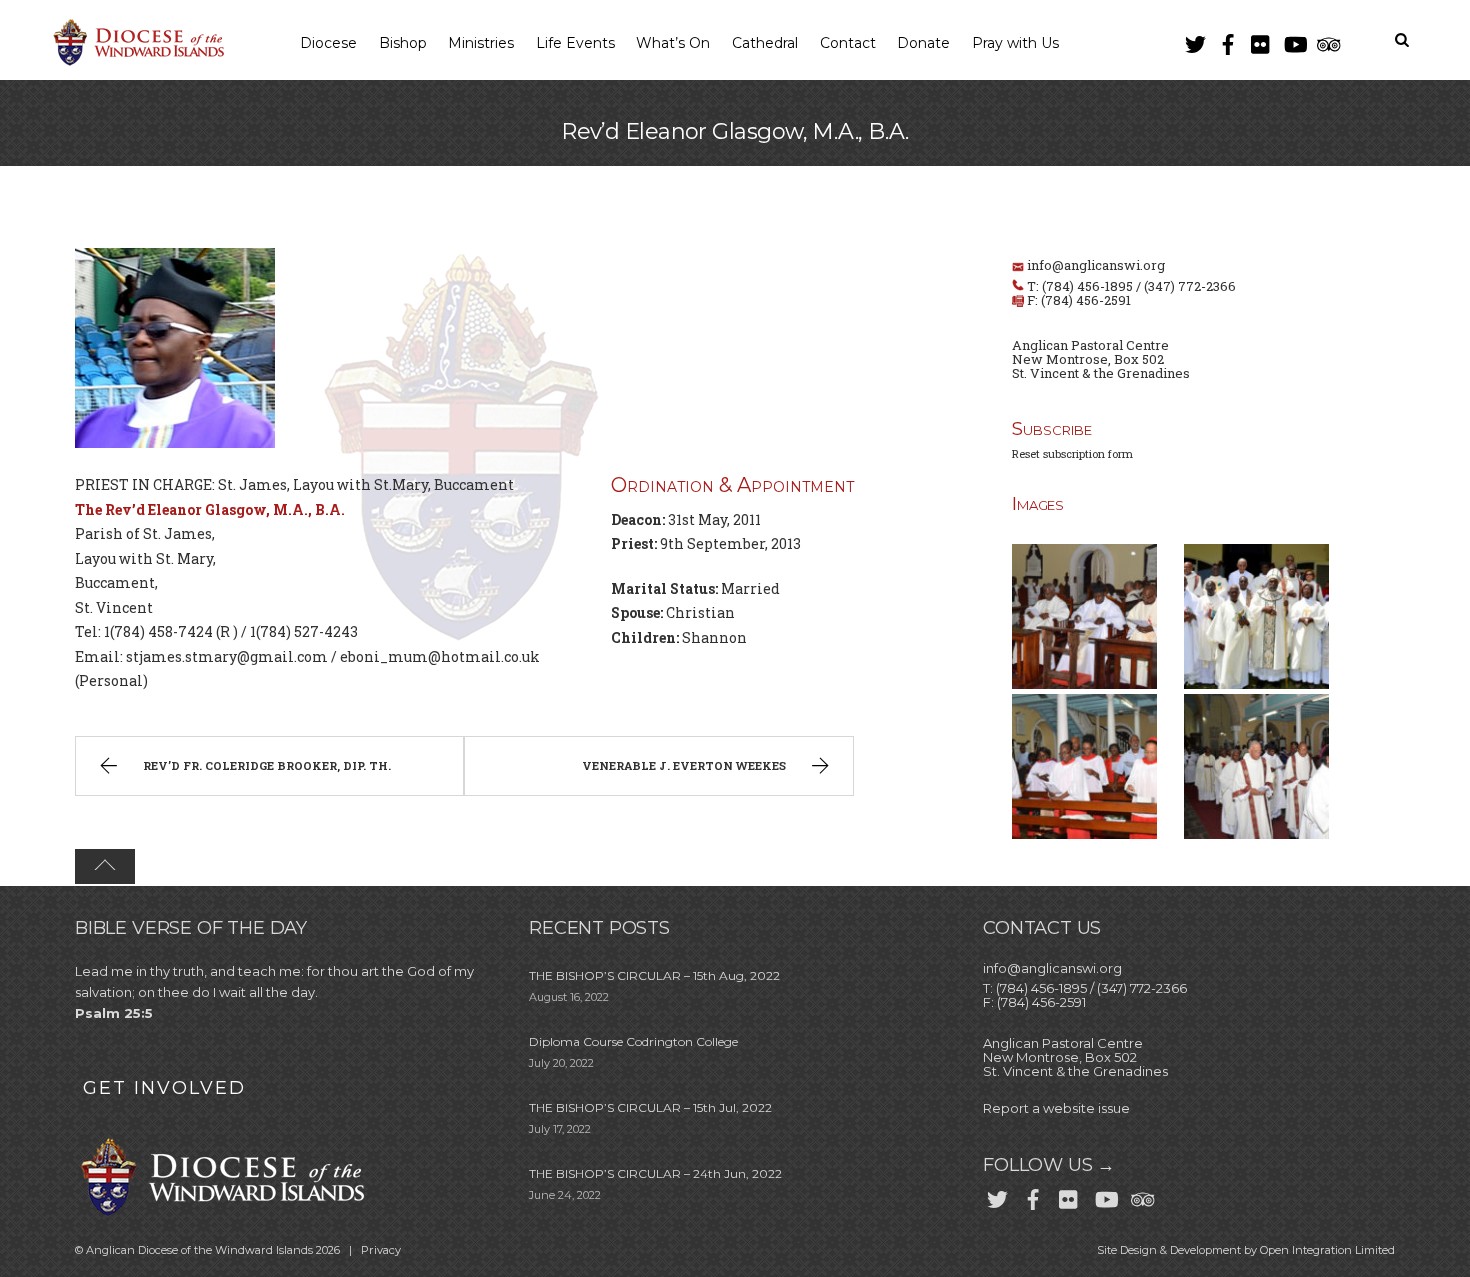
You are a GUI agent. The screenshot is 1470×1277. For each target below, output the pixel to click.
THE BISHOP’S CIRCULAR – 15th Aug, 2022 (654, 975)
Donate (923, 43)
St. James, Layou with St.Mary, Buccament (366, 484)
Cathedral (765, 43)
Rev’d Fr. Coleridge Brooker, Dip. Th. (267, 765)
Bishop (403, 43)
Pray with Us (1015, 43)
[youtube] (1294, 40)
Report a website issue (1056, 1108)
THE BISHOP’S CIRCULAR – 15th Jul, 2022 (650, 1107)
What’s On (673, 43)
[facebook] (1228, 40)
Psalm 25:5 (114, 1013)
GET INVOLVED (164, 1088)
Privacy (381, 1250)
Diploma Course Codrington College (633, 1041)
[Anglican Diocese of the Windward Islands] (136, 63)
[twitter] (1195, 40)
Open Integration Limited (1327, 1250)
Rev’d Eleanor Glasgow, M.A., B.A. (735, 131)
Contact (848, 43)
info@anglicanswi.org (1096, 265)
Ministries (481, 43)
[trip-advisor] (1327, 40)
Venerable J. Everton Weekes (684, 765)
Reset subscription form (1072, 453)
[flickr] (1261, 40)
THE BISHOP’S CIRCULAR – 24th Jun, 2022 (655, 1173)
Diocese (328, 43)
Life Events (575, 43)
